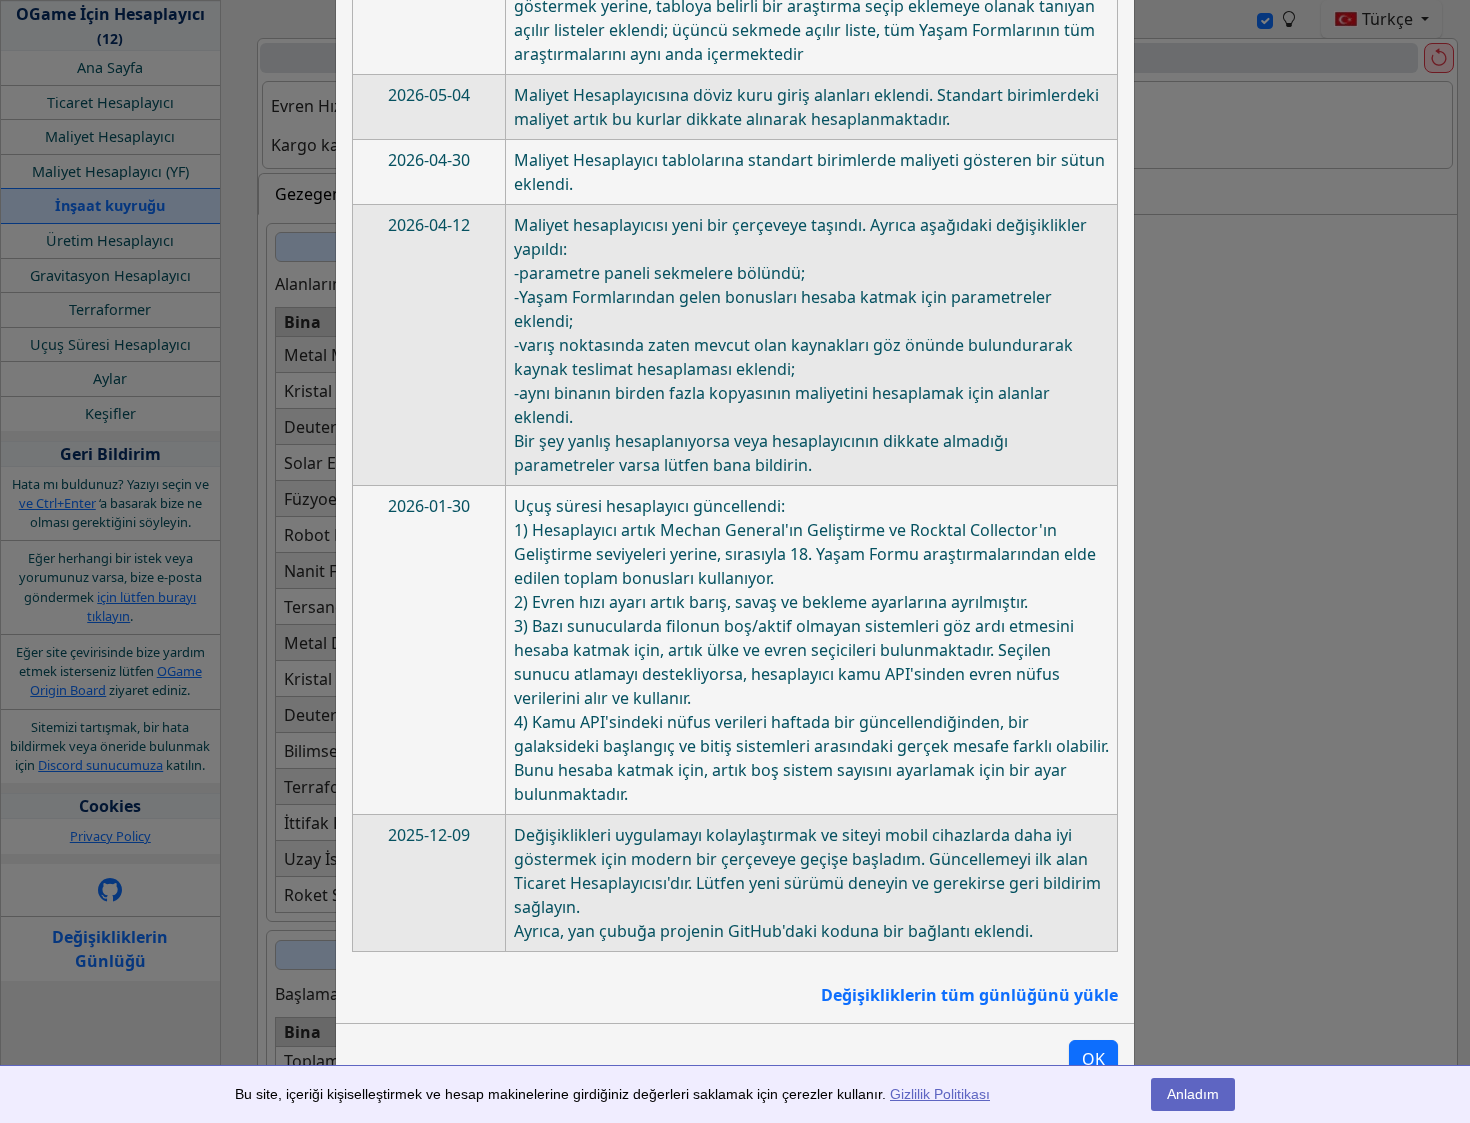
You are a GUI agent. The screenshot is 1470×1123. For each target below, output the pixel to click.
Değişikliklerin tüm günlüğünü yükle (969, 995)
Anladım (1193, 1094)
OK (1093, 1059)
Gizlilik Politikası (940, 1094)
